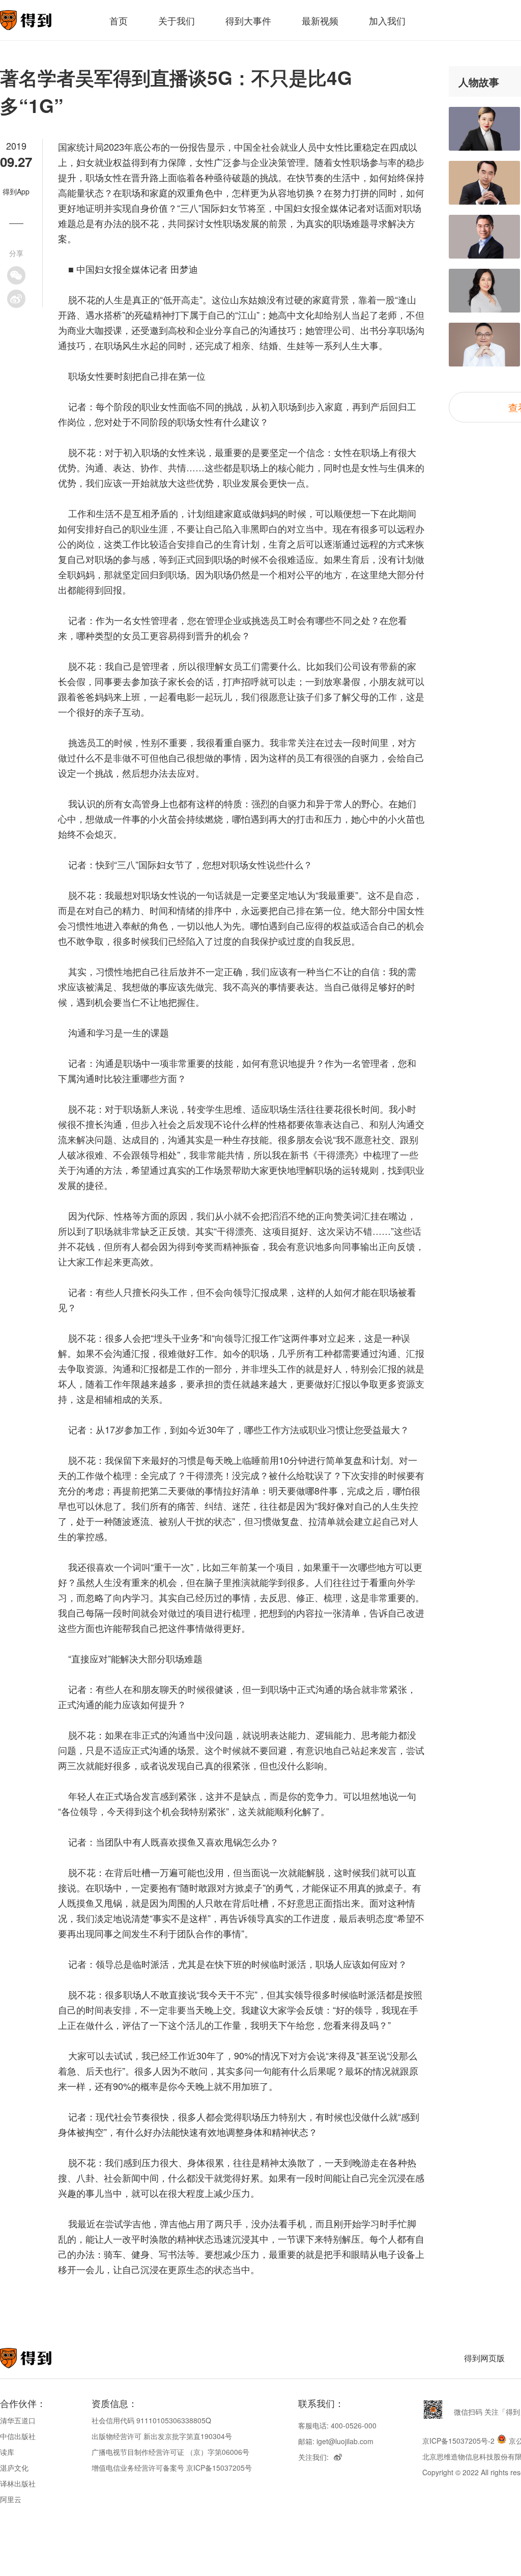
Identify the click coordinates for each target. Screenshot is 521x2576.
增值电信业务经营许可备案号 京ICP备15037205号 (172, 2468)
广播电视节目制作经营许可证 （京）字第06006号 (170, 2452)
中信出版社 (18, 2436)
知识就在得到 (39, 2358)
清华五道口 (18, 2420)
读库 (7, 2452)
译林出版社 (18, 2483)
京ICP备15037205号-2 (458, 2441)
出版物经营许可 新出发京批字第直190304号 (162, 2436)
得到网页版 (484, 2358)
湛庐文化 (14, 2468)
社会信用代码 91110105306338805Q (151, 2420)
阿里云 (11, 2499)
